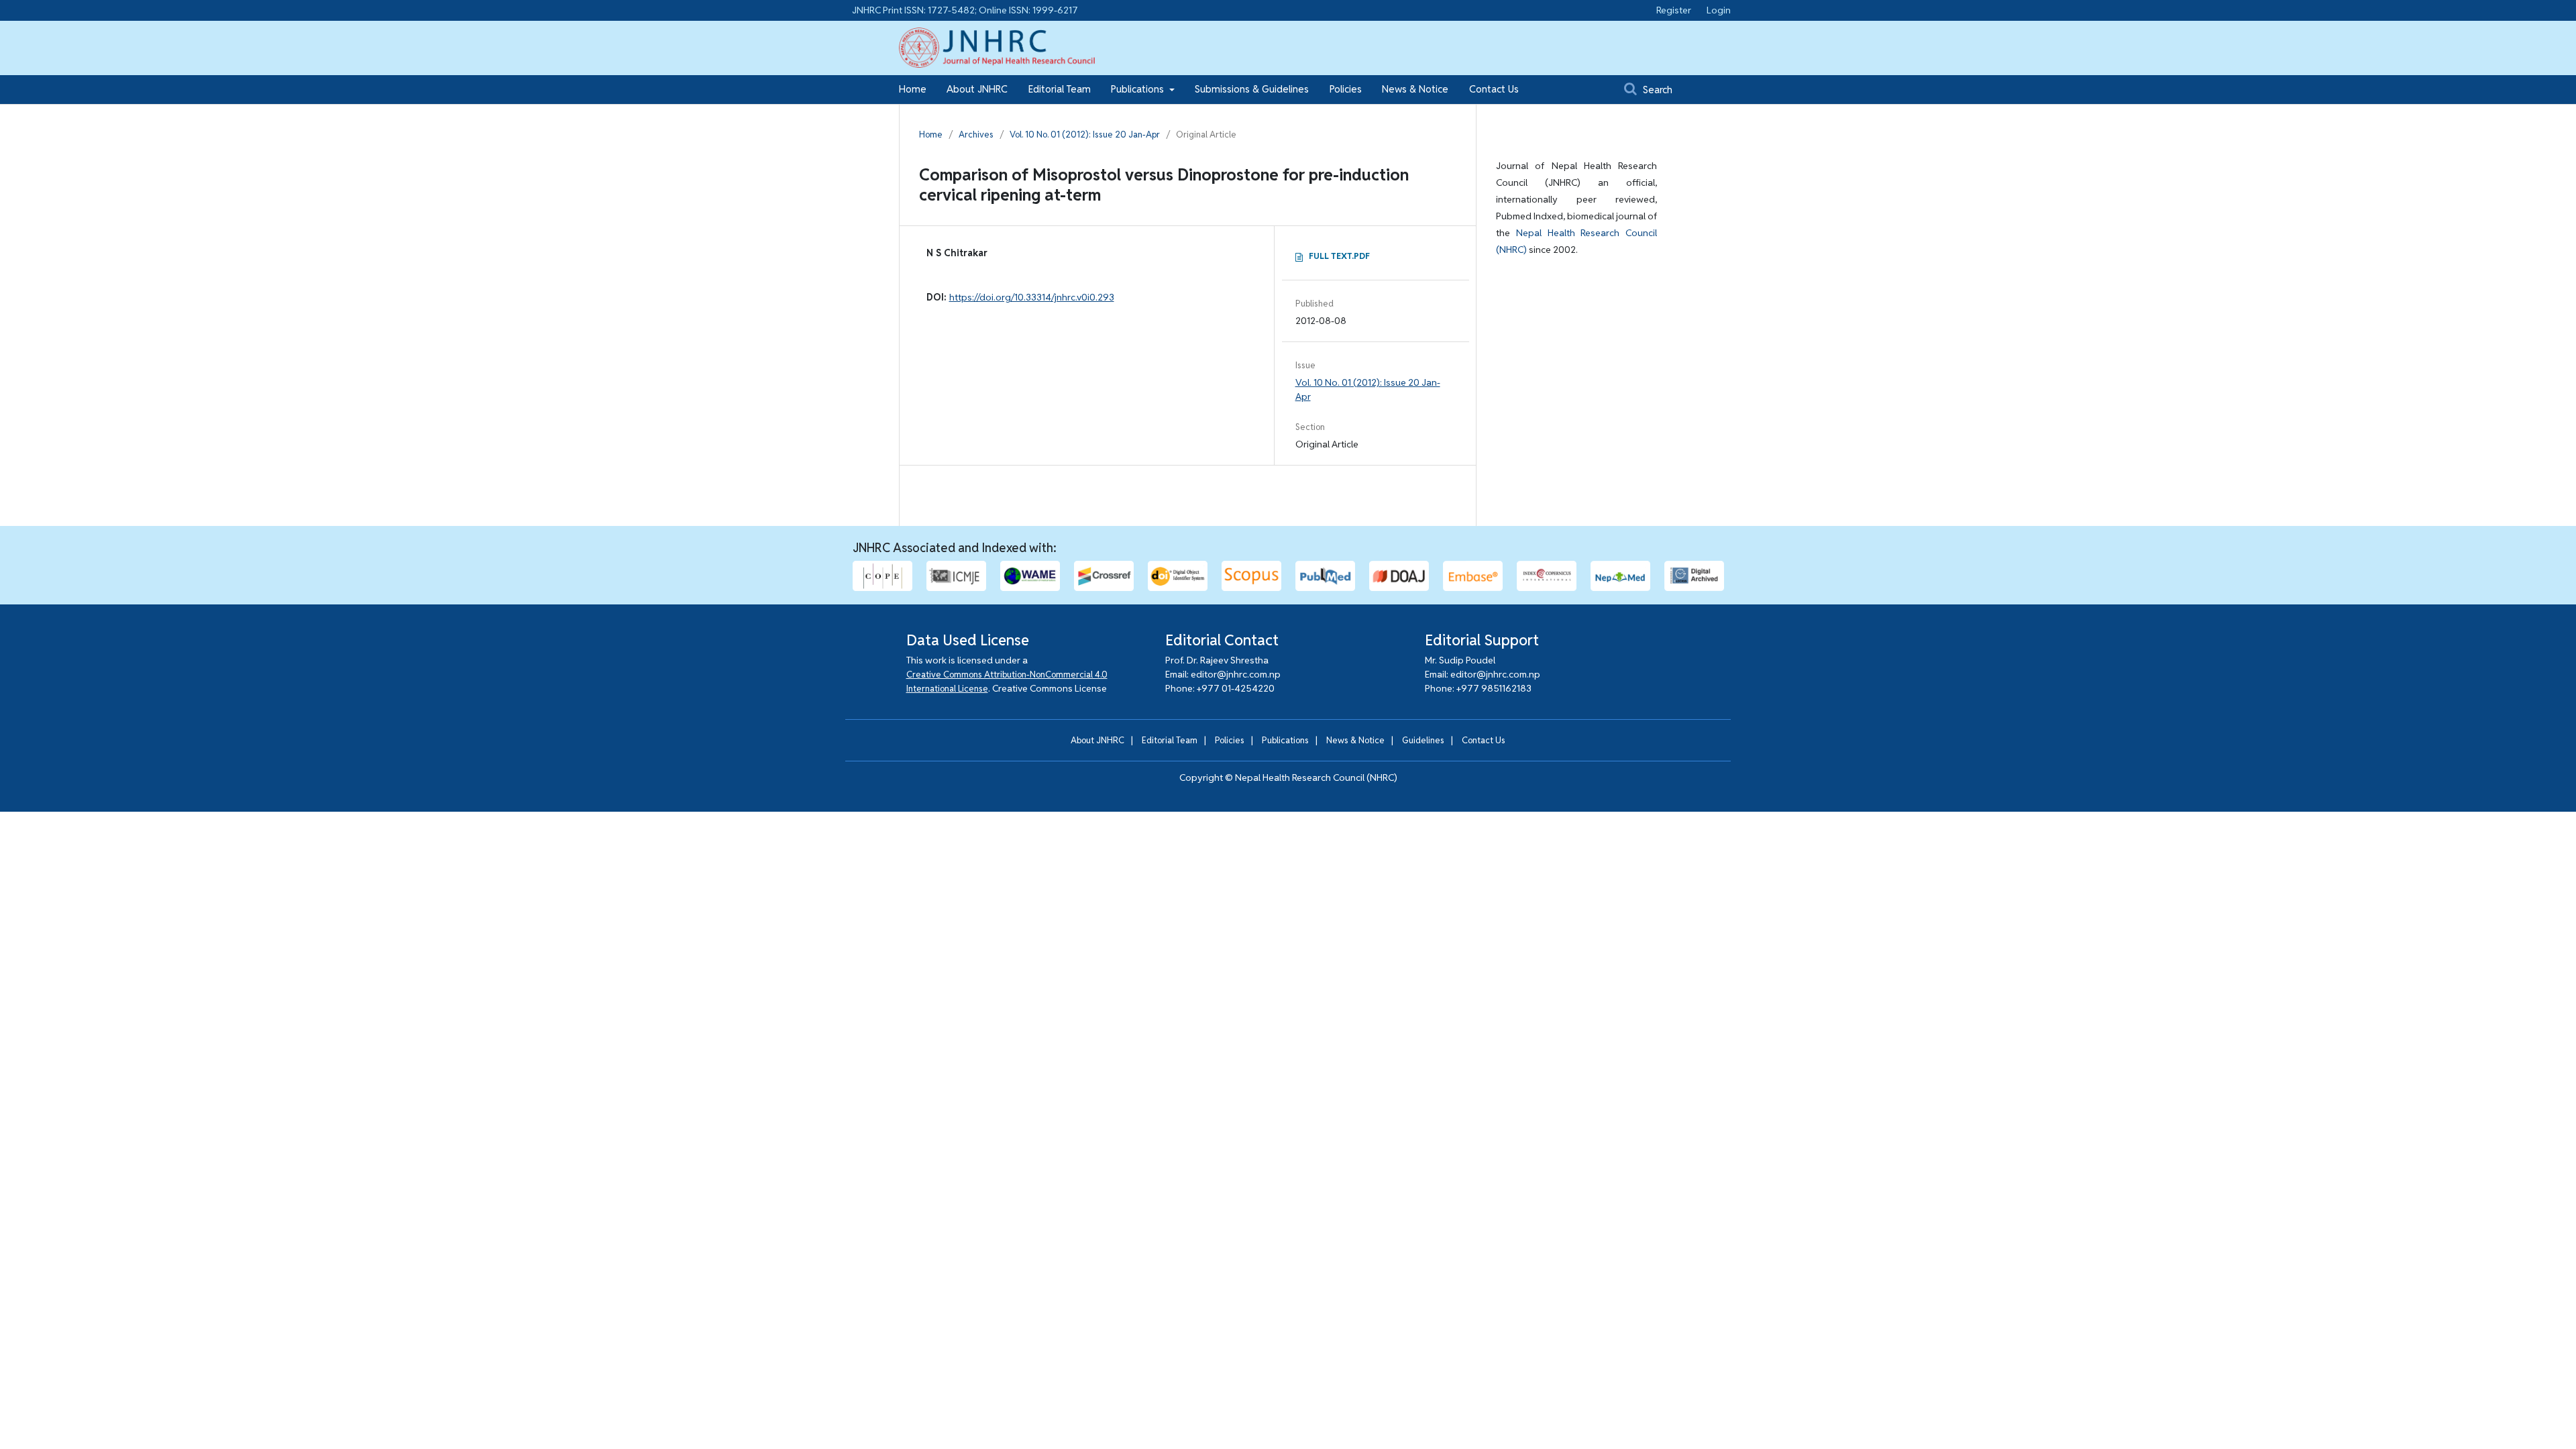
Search (1656, 90)
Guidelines (1423, 740)
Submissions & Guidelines (1252, 89)
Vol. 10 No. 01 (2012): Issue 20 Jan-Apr (1085, 135)
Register (1674, 10)
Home (913, 89)
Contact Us (1494, 89)
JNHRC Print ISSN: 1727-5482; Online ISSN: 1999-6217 (965, 10)
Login (1719, 10)
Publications (1139, 89)
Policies (1346, 89)
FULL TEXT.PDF (1339, 256)
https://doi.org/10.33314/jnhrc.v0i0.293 (1032, 297)
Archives (976, 135)
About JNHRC (977, 89)
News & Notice (1415, 89)
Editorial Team (1060, 89)
